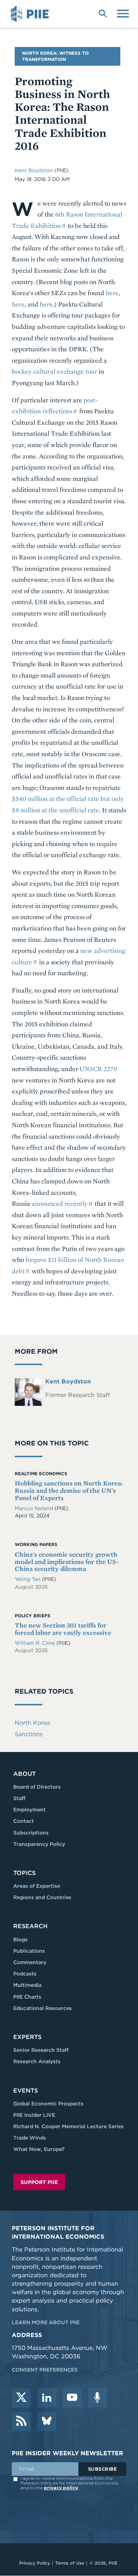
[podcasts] (98, 2398)
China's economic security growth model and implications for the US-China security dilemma (67, 1562)
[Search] (103, 13)
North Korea (32, 1723)
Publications (29, 1951)
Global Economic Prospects (48, 2104)
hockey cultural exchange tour (54, 371)
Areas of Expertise (37, 1886)
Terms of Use (70, 2563)
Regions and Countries (42, 1897)
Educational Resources (43, 2008)
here (112, 293)
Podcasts (25, 1974)
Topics (24, 1873)
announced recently (60, 1203)
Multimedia (27, 1985)
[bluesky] (47, 2421)
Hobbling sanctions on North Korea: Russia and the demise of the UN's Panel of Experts (69, 1490)
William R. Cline (36, 1643)
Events (26, 2091)
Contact (24, 1821)
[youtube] (72, 2398)
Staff (19, 1798)
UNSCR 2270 (98, 1069)
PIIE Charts (27, 1997)
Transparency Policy (39, 1844)
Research (30, 1926)
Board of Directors (37, 1787)
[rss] (21, 2421)
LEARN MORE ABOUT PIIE (46, 2322)
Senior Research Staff (41, 2050)
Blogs (20, 1940)
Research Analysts (37, 2061)
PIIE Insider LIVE (34, 2115)
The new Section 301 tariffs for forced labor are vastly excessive (63, 1629)
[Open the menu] (123, 13)
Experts (27, 2037)
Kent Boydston (35, 170)
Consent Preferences (45, 2370)
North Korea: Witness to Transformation (55, 56)
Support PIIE (39, 2182)
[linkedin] (47, 2398)
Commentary (30, 1962)
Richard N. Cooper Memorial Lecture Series (68, 2126)
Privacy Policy (35, 2563)
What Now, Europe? (39, 2149)
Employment (29, 1810)
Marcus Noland (35, 1508)
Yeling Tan (28, 1579)
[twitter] (21, 2398)
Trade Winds (30, 2138)
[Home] (31, 14)
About (24, 1774)
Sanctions (29, 1734)
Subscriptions (31, 1833)
